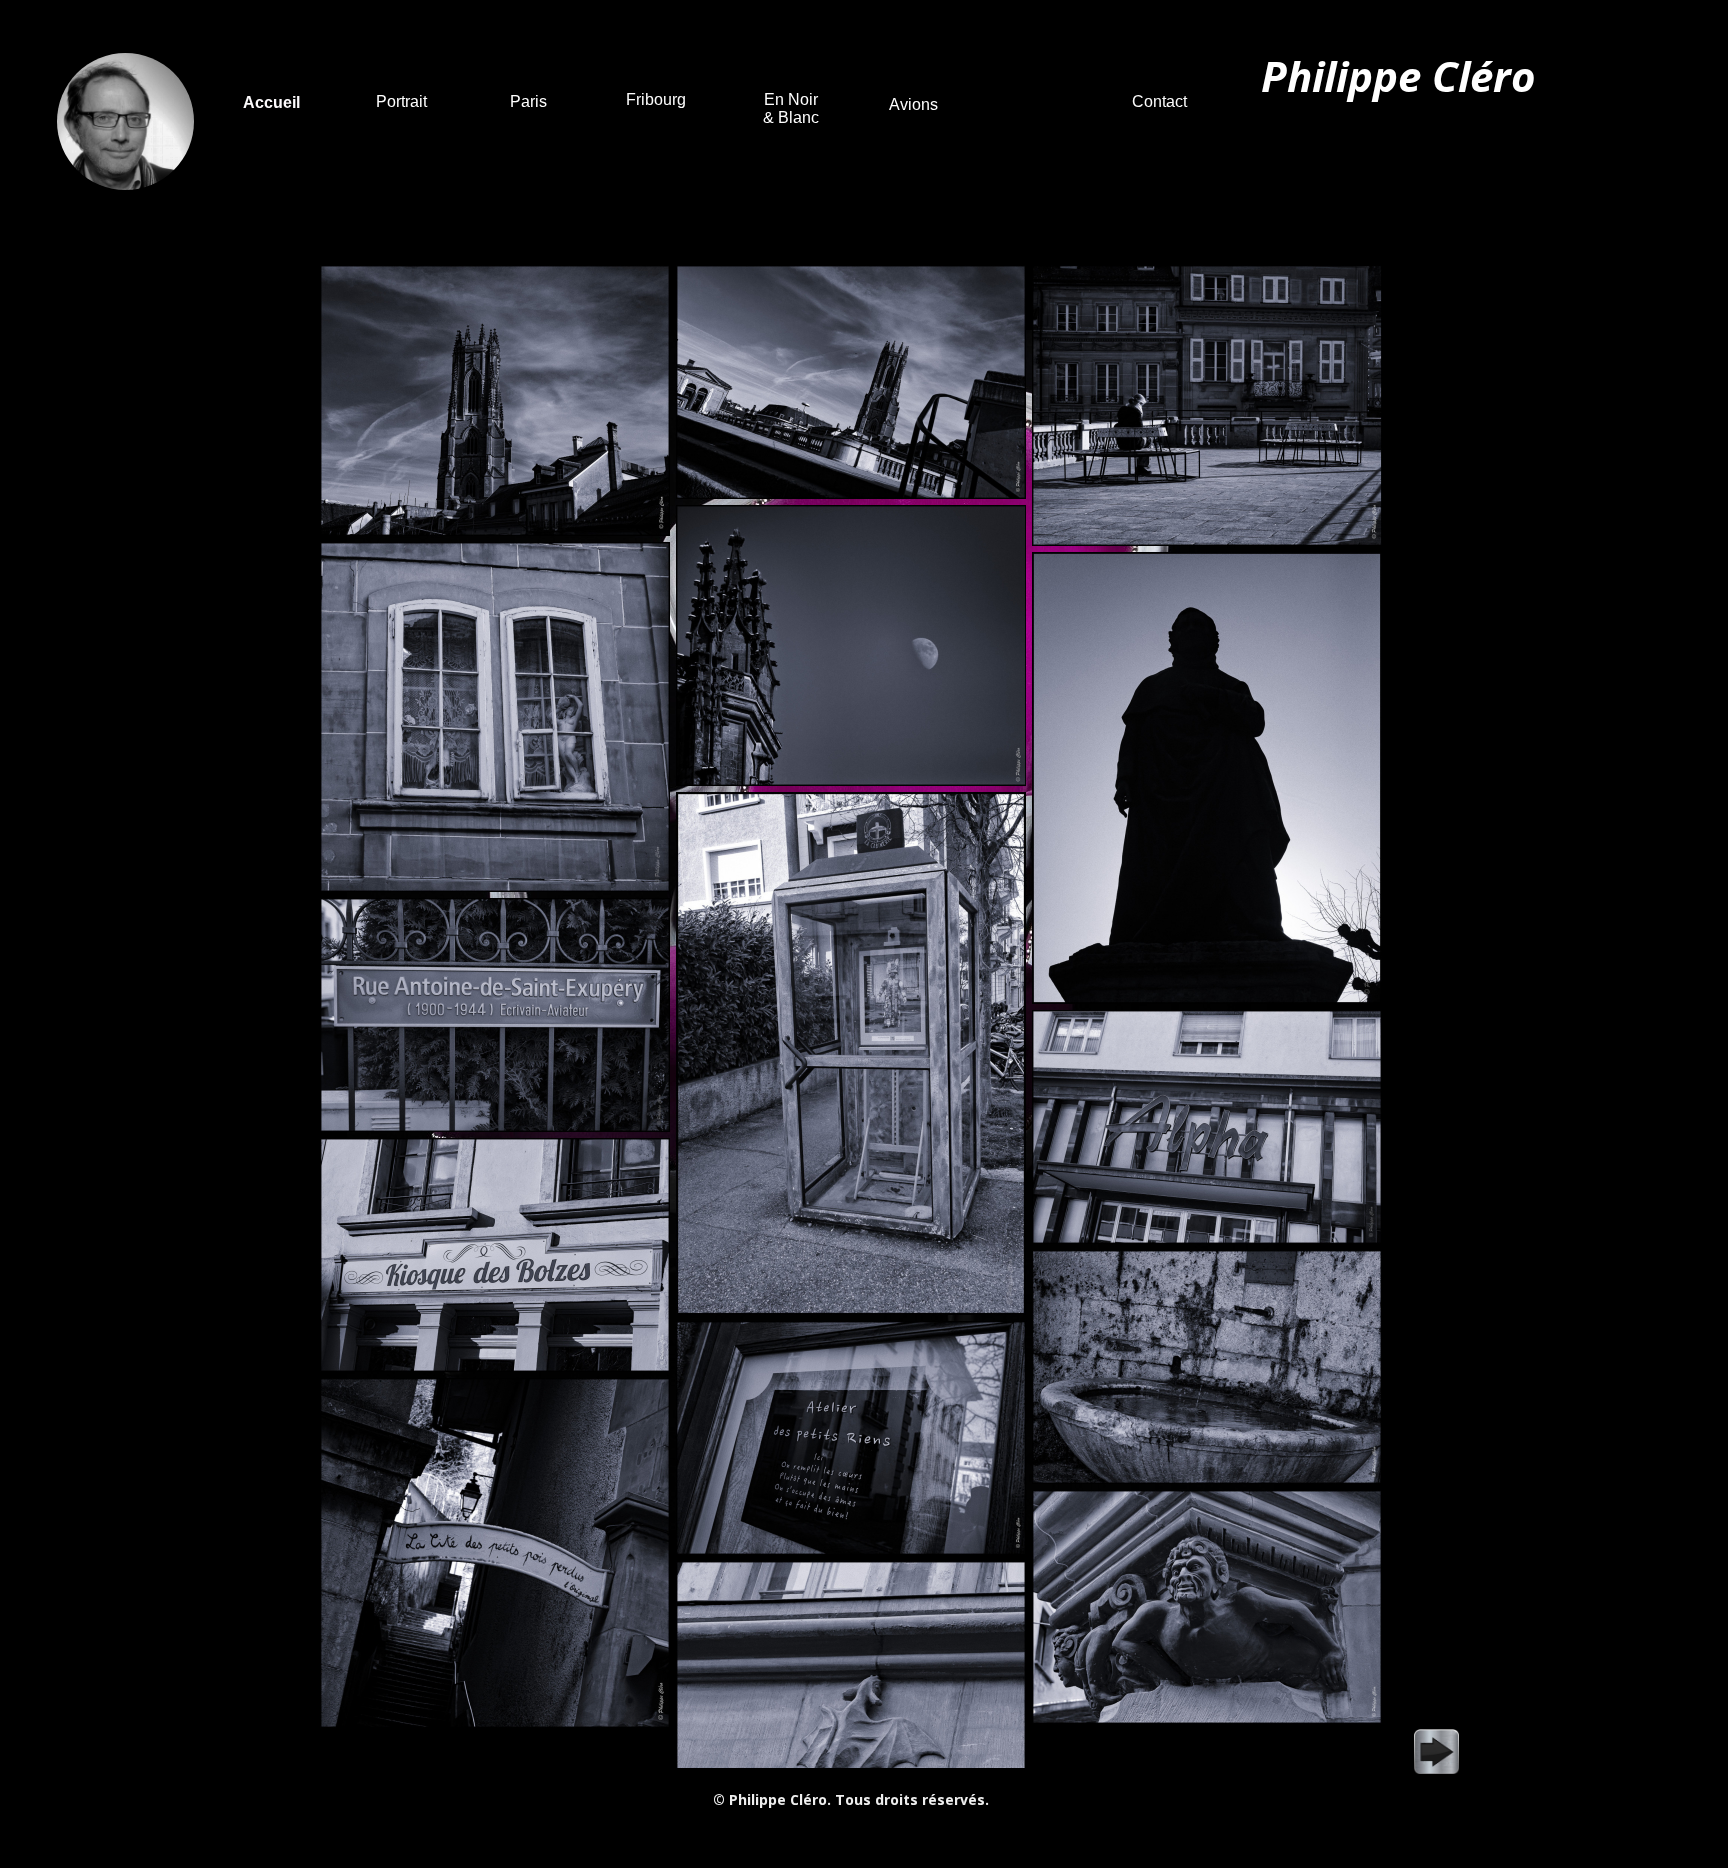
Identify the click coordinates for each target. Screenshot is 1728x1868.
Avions (913, 104)
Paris (528, 101)
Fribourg (656, 99)
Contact (1159, 101)
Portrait (401, 101)
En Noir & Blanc (791, 108)
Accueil (271, 102)
